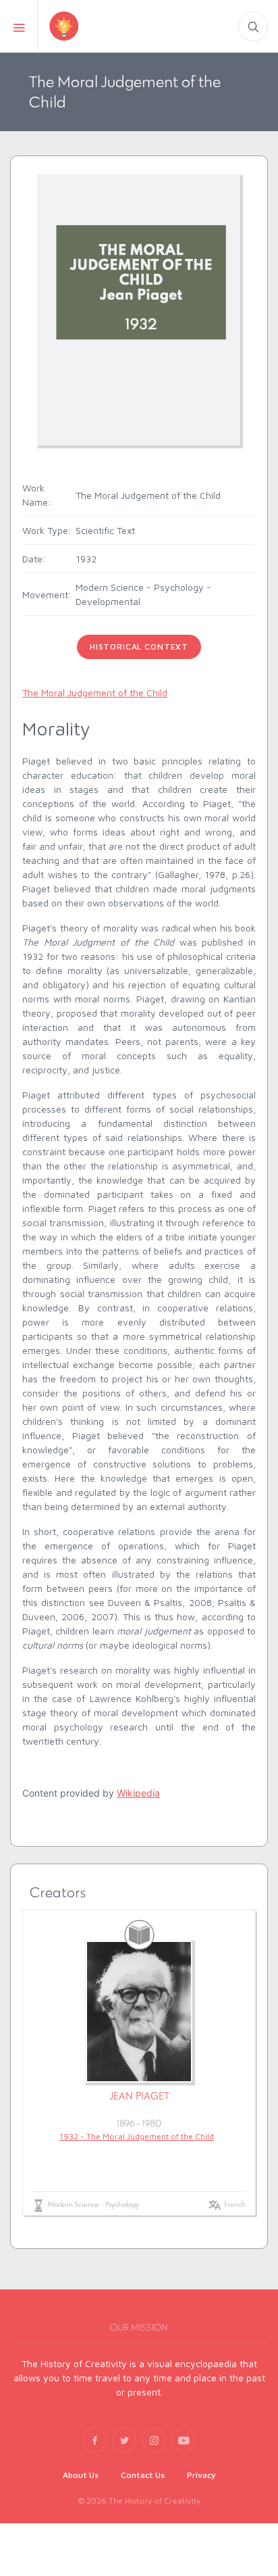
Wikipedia (138, 1793)
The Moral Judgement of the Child (95, 692)
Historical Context (139, 647)
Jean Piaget (139, 2096)
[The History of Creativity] (87, 26)
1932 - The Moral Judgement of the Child (137, 2136)
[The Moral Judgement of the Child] (139, 309)
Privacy (201, 2475)
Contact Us (143, 2475)
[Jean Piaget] (139, 2012)
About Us (81, 2475)
